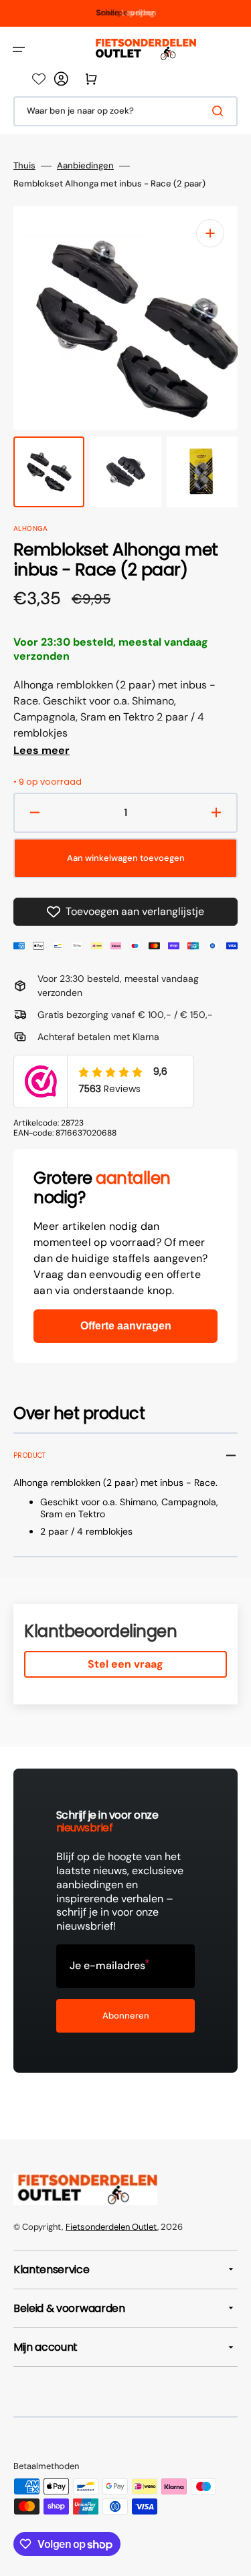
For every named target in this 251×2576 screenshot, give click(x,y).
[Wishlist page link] (39, 79)
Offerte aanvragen (126, 1326)
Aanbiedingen (85, 166)
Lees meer (41, 751)
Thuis (24, 166)
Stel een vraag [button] (125, 1664)
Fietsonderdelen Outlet (111, 2227)
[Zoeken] (220, 111)
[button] (19, 49)
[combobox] (125, 111)
